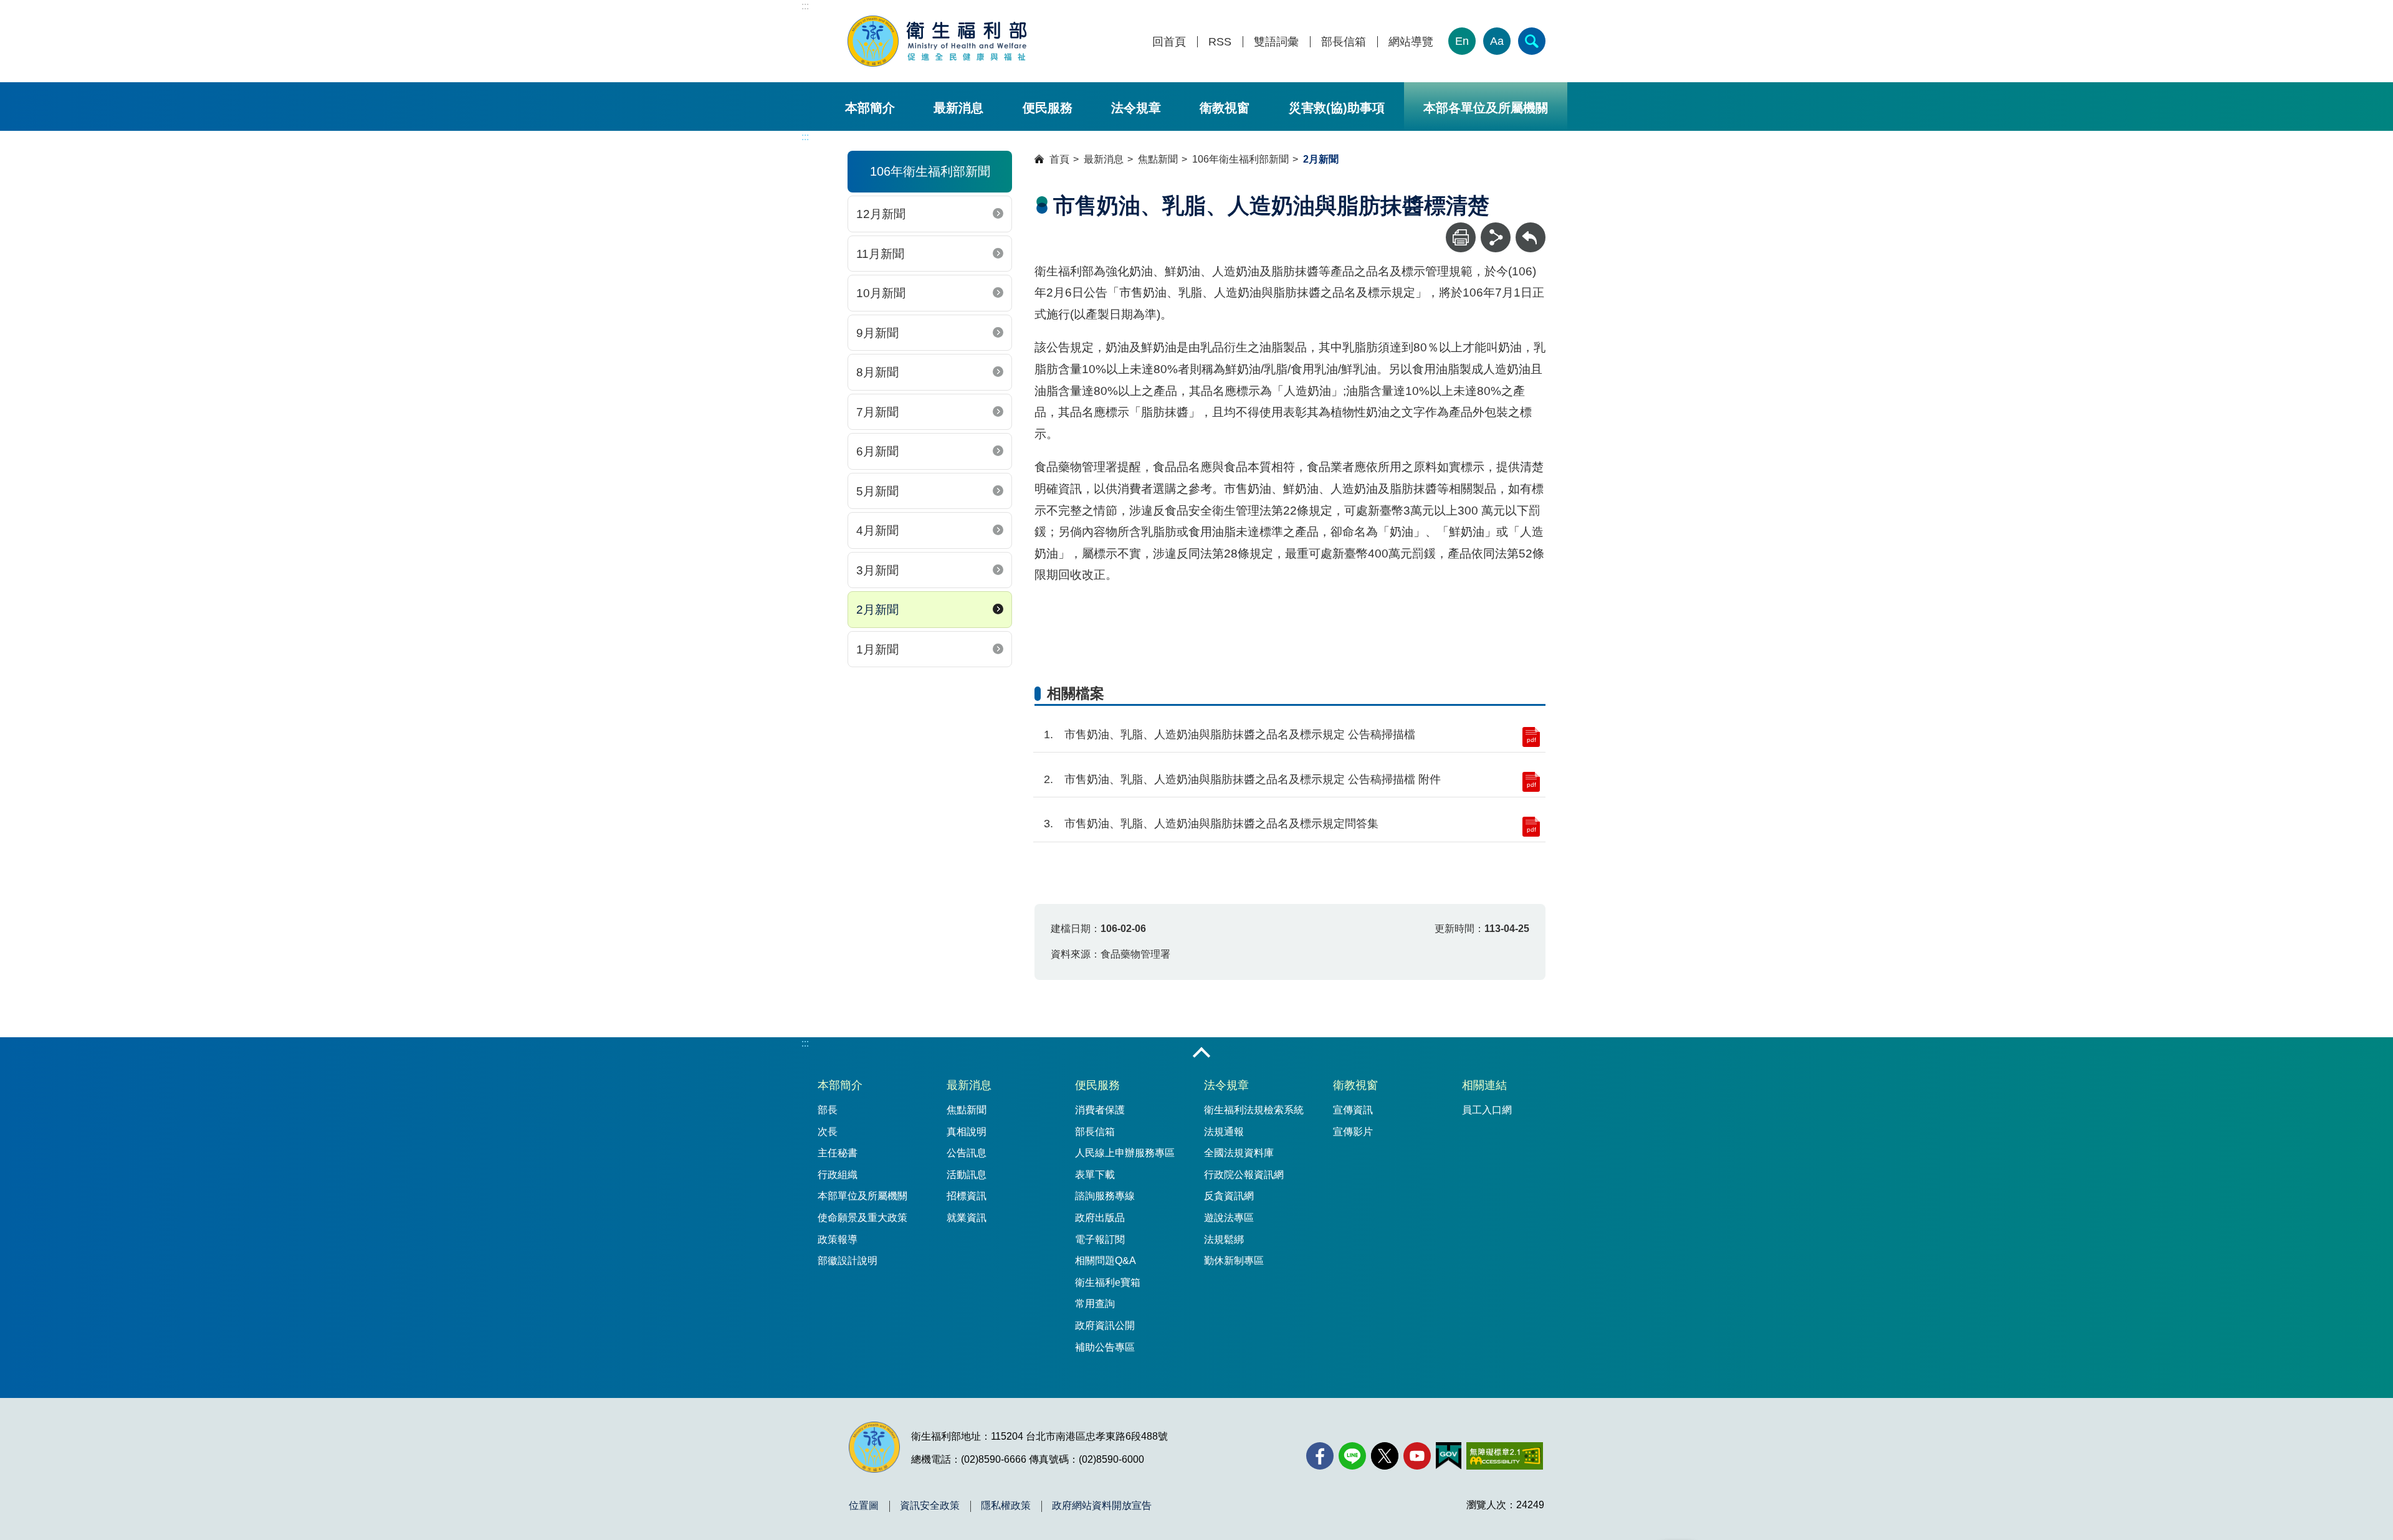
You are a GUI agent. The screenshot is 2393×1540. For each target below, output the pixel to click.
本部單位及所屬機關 (862, 1196)
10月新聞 (881, 293)
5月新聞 (877, 491)
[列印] (1461, 237)
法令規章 (1136, 108)
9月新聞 (877, 333)
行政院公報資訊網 (1244, 1175)
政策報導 (838, 1239)
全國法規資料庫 (1239, 1153)
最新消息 (958, 108)
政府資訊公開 (1105, 1325)
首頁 (1059, 159)
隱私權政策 (1006, 1506)
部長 (828, 1110)
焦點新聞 (1158, 159)
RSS (1220, 42)
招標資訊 (967, 1196)
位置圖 (864, 1506)
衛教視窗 (1225, 108)
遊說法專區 (1229, 1218)
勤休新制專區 (1234, 1261)
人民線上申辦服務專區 (1125, 1153)
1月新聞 (877, 649)
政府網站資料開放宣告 (1102, 1506)
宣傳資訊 (1353, 1110)
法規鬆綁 (1224, 1239)
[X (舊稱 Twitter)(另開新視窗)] (1385, 1456)
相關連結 (1484, 1085)
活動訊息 (967, 1175)
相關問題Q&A (1106, 1261)
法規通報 (1224, 1132)
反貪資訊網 (1229, 1196)
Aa (1497, 41)
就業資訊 (967, 1218)
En (1462, 41)
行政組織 (838, 1175)
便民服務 (1048, 108)
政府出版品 (1100, 1218)
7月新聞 (877, 412)
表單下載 (1095, 1175)
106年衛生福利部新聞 (1240, 159)
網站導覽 (1411, 42)
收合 (1201, 1053)
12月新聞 (881, 214)
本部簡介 (870, 108)
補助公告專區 (1105, 1347)
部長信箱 (1344, 42)
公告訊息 (967, 1153)
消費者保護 (1100, 1110)
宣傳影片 (1353, 1132)
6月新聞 (877, 451)
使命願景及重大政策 (862, 1218)
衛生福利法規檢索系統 (1254, 1110)
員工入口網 (1487, 1110)
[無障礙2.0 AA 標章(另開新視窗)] (1505, 1456)
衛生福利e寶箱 (1108, 1282)
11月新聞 (880, 254)
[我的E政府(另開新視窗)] (1449, 1456)
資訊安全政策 (930, 1506)
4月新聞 (877, 530)
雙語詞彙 (1276, 42)
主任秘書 (838, 1153)
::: (805, 6)
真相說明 (967, 1132)
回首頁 (1169, 42)
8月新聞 (877, 372)
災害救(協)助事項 (1337, 108)
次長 (828, 1132)
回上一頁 (1531, 228)
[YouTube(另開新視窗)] (1417, 1456)
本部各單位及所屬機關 (1486, 108)
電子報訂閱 (1100, 1239)
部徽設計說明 (848, 1261)
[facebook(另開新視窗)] (1320, 1456)
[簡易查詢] (1532, 41)
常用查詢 (1095, 1304)
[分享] (1496, 237)
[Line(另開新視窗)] (1352, 1456)
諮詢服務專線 (1105, 1196)
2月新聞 (877, 610)
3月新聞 (877, 570)
